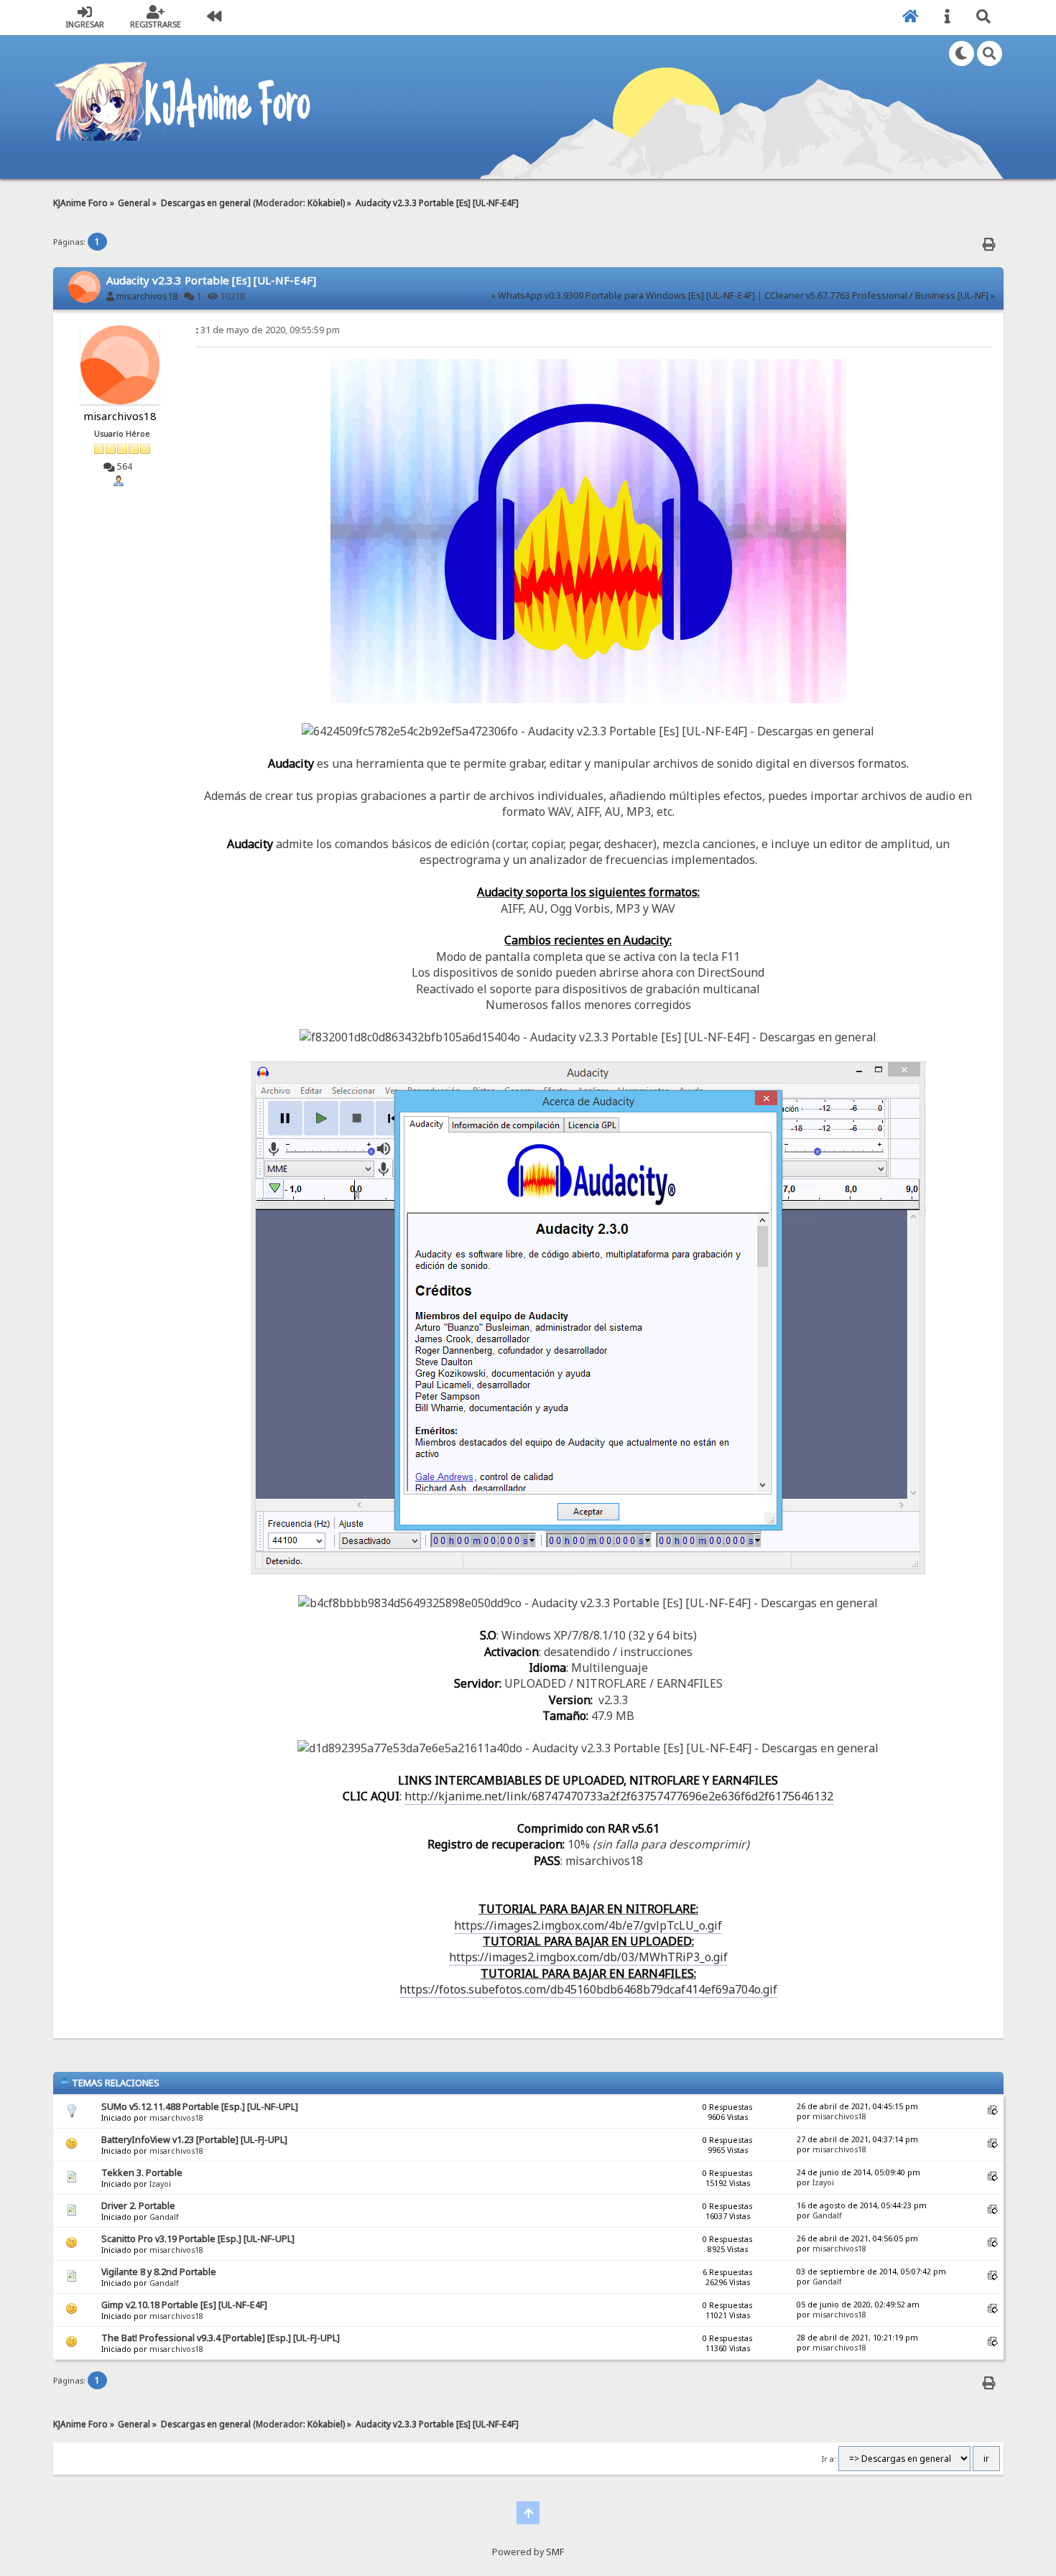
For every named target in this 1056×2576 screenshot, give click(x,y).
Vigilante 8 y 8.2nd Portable (159, 2272)
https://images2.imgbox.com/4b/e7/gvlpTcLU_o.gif (588, 1925)
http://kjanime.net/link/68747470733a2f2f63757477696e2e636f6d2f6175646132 (619, 1796)
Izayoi (160, 2184)
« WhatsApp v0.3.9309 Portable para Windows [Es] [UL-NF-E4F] (623, 296)
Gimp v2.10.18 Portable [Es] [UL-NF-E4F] (184, 2305)
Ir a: (829, 2459)
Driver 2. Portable (138, 2206)
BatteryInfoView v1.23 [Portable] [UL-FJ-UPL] (194, 2140)
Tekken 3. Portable (142, 2173)
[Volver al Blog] (214, 18)
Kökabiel (325, 203)
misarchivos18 (147, 296)
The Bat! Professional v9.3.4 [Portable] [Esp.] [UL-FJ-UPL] (221, 2338)
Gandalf (164, 2217)
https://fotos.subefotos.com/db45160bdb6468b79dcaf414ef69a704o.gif (588, 1989)
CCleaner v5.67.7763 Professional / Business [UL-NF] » (880, 296)
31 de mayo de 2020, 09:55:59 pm (268, 330)
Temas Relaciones (115, 2083)
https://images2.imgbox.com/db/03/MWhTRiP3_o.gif (588, 1957)
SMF (555, 2552)
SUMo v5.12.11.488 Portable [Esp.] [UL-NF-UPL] (200, 2107)
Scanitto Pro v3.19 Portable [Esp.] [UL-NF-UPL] (198, 2239)
